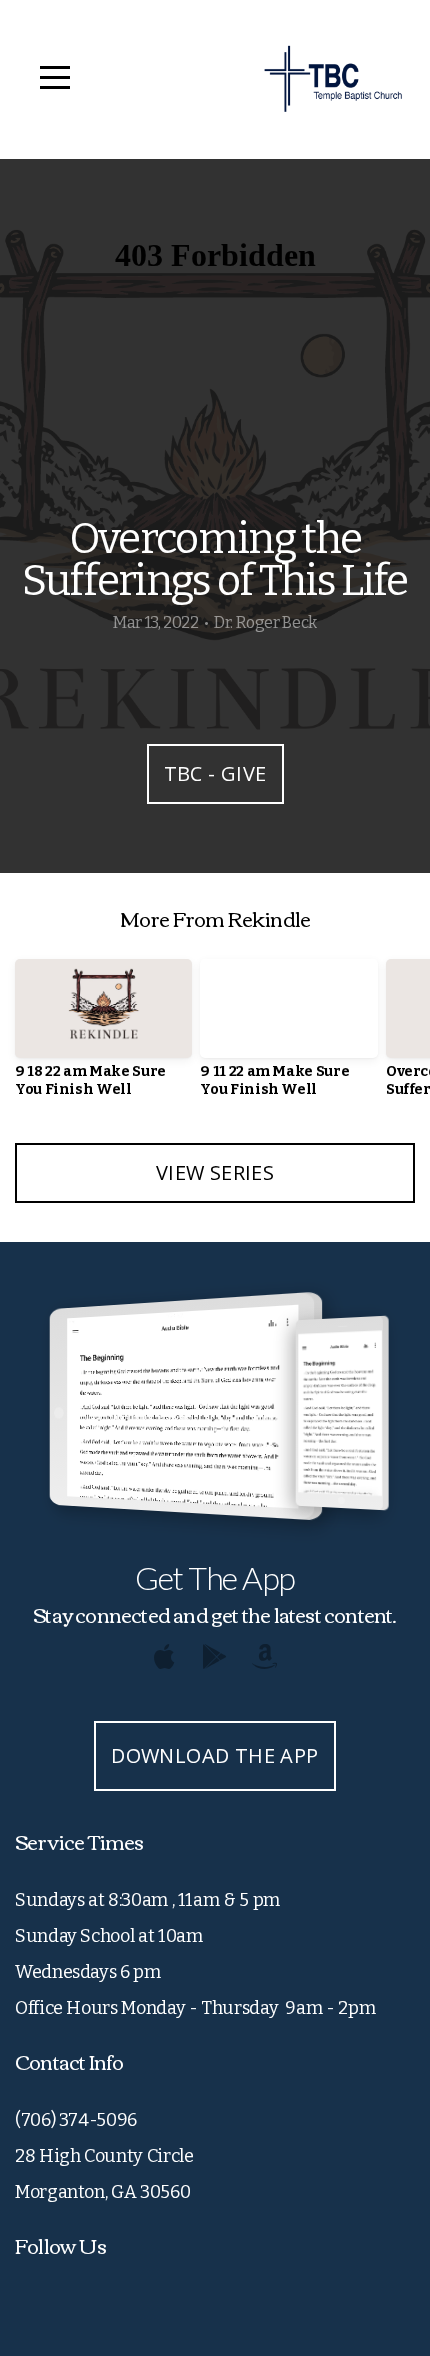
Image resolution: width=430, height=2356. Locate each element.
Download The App (214, 1755)
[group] (103, 1036)
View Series (215, 1172)
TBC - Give (215, 773)
